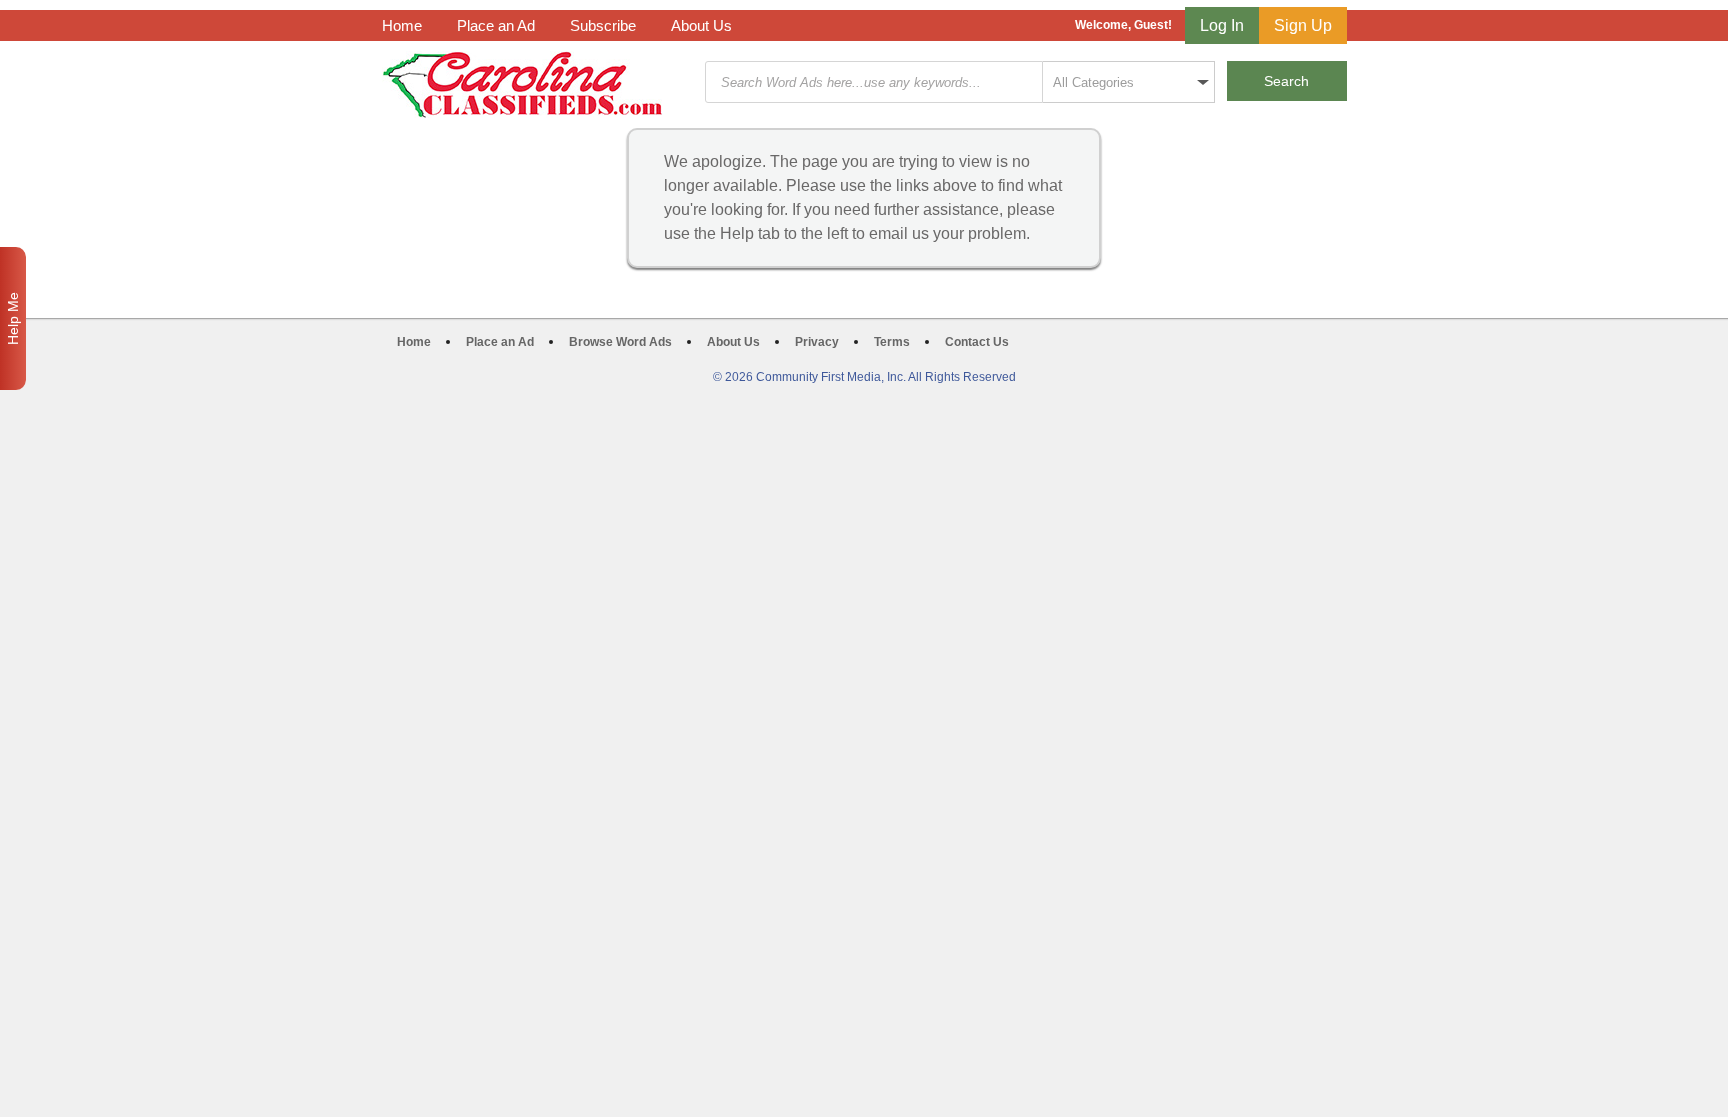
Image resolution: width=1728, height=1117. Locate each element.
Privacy (817, 342)
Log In (1222, 25)
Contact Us (977, 342)
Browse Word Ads (620, 342)
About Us (701, 25)
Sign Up (1303, 25)
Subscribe (603, 25)
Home (402, 25)
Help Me (13, 318)
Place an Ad (496, 25)
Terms (892, 342)
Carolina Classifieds (522, 84)
